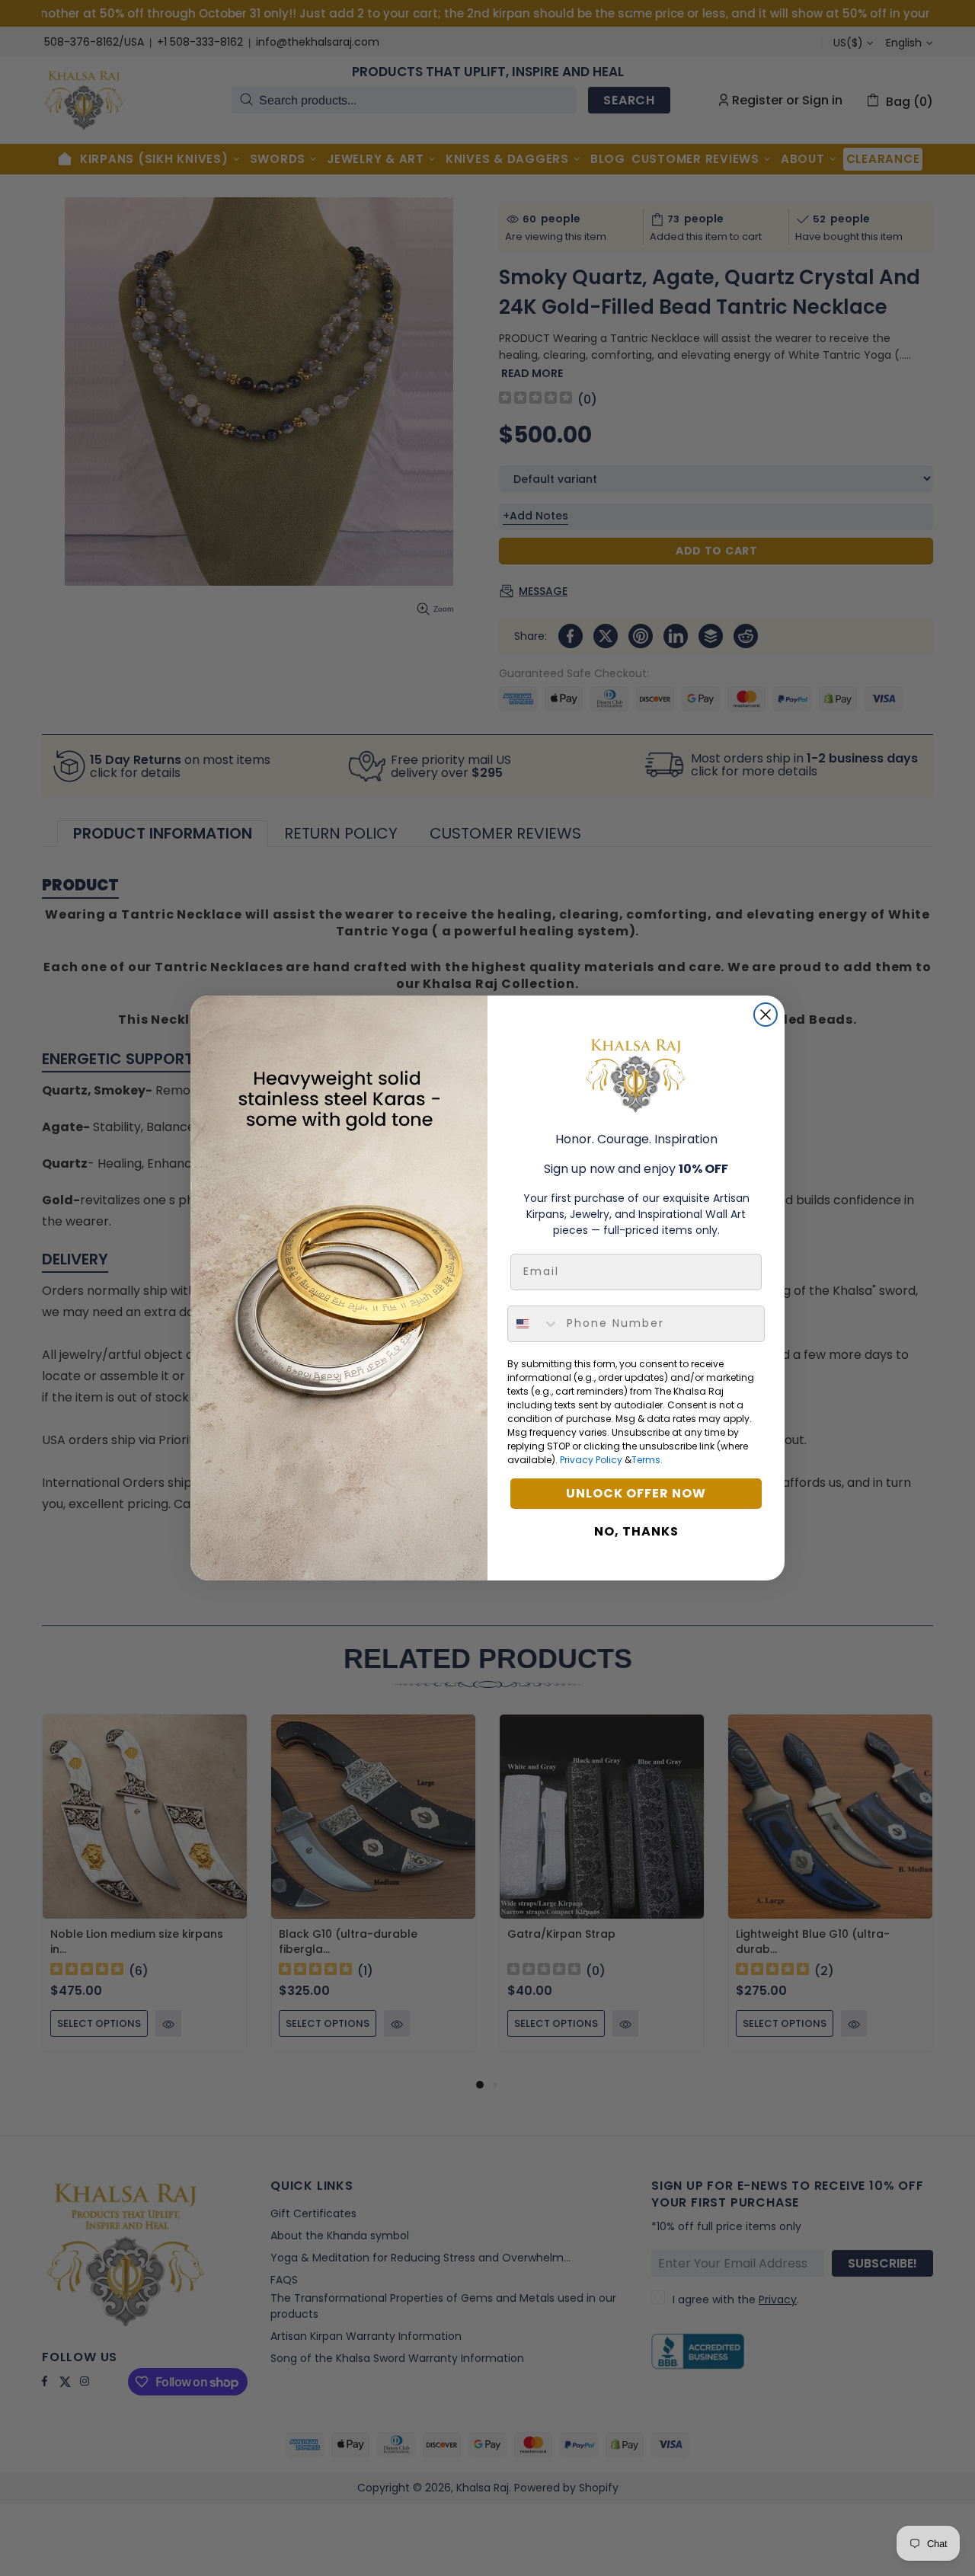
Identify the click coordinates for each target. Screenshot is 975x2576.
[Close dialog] (766, 1015)
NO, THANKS (636, 1531)
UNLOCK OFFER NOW (636, 1493)
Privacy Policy (591, 1460)
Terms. (647, 1460)
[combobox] (534, 1324)
